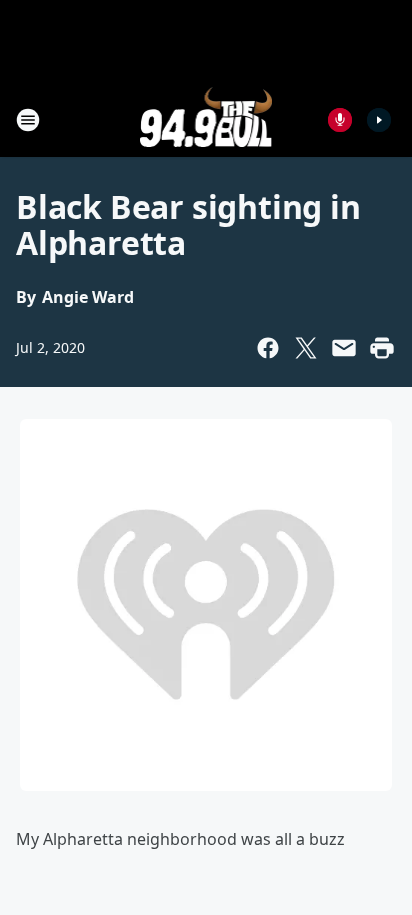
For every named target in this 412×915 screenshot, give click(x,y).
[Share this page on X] (306, 348)
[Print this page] (382, 348)
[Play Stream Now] (379, 120)
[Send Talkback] (340, 120)
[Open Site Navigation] (28, 120)
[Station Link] (206, 119)
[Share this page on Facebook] (268, 348)
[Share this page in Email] (344, 348)
